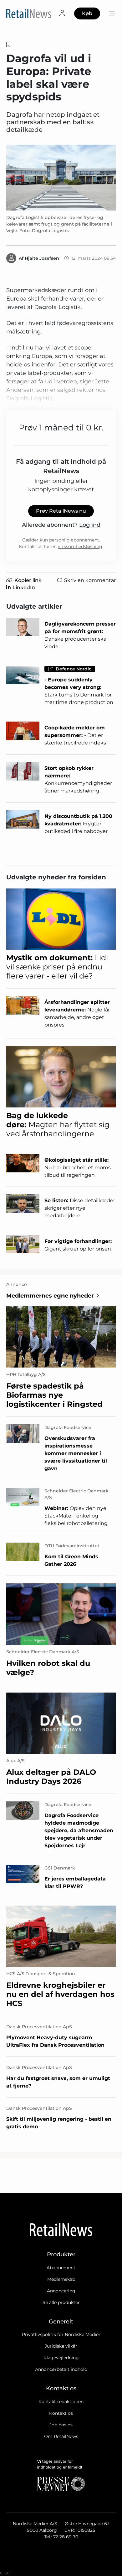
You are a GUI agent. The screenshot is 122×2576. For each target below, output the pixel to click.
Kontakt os (61, 2413)
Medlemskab (61, 2279)
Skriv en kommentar (90, 580)
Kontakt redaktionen (61, 2402)
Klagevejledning (61, 2358)
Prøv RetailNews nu (61, 511)
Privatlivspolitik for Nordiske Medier (61, 2334)
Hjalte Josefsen (42, 258)
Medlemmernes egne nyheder (50, 1296)
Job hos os (61, 2425)
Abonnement (61, 2268)
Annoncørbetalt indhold (61, 2369)
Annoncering (61, 2291)
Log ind (90, 525)
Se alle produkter (61, 2302)
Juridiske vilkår (61, 2346)
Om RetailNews (61, 2436)
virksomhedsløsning (80, 547)
